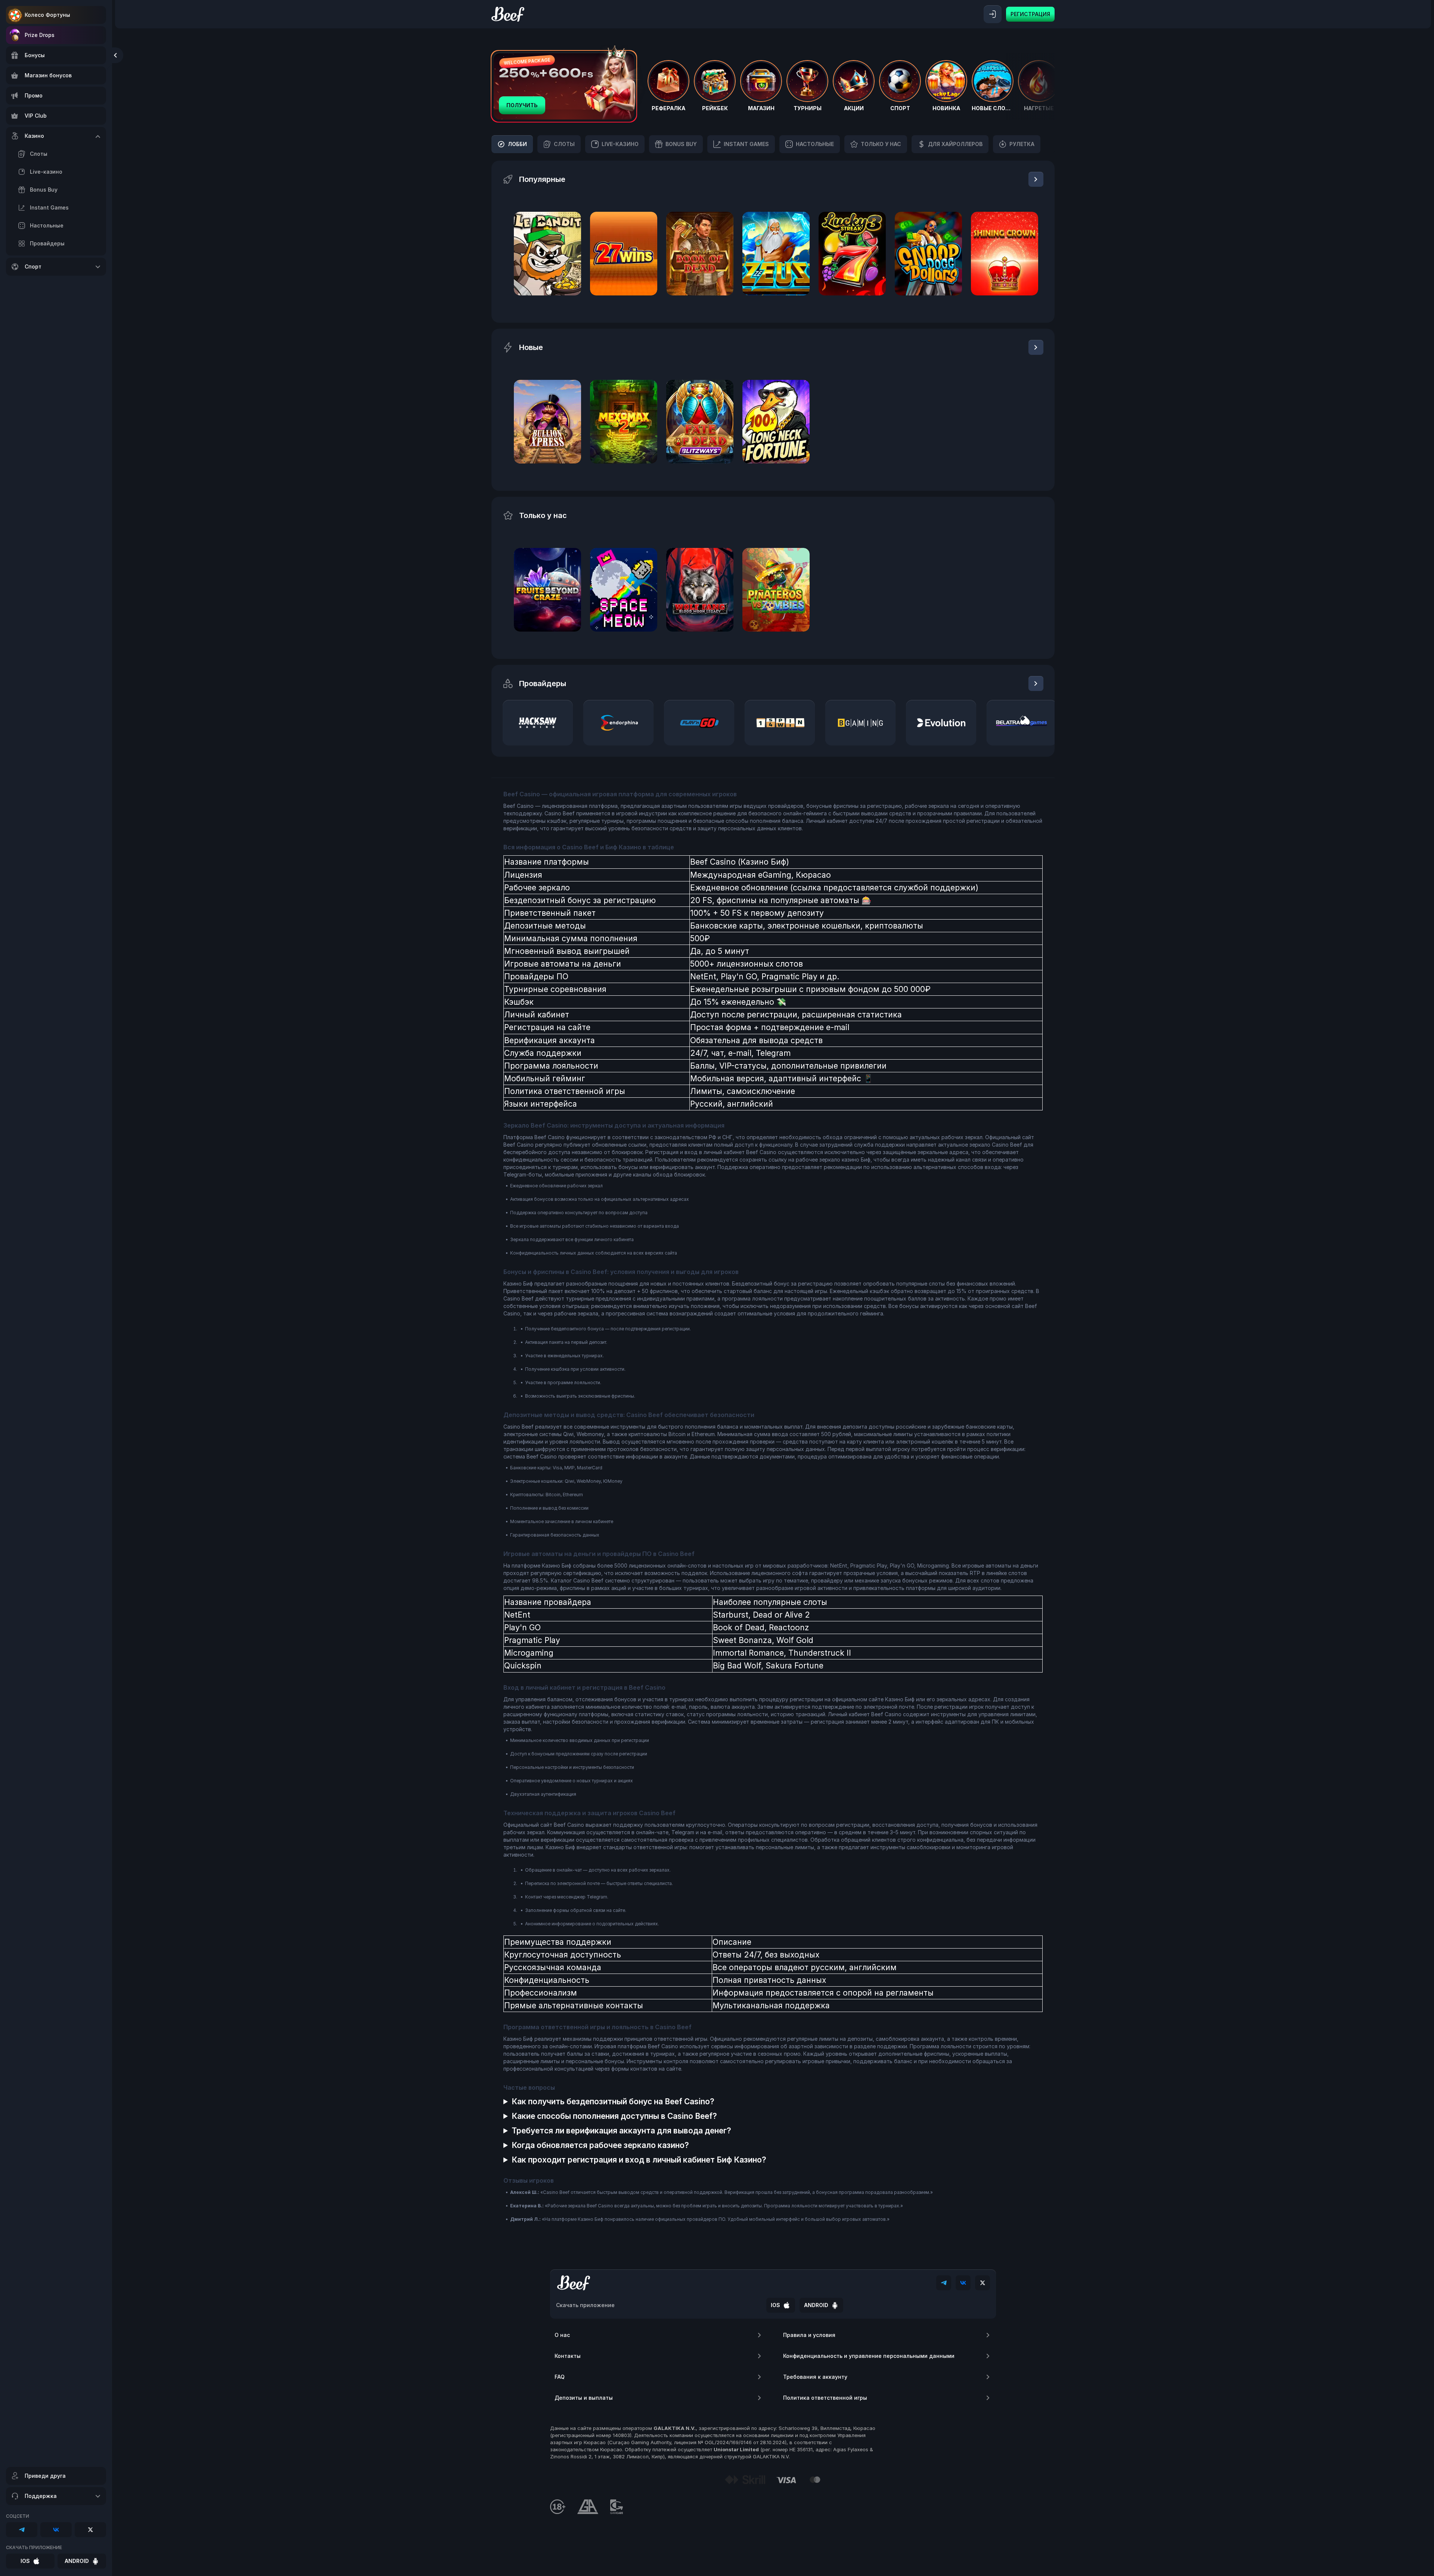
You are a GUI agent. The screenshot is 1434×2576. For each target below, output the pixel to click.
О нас (562, 2335)
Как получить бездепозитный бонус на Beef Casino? (613, 2101)
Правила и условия (809, 2335)
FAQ (560, 2377)
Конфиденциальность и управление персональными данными (869, 2356)
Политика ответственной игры (825, 2398)
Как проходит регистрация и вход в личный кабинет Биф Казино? (639, 2160)
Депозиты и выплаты (584, 2398)
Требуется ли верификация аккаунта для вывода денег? (621, 2131)
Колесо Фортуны (47, 15)
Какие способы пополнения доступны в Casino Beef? (614, 2116)
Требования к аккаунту (815, 2377)
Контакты (568, 2356)
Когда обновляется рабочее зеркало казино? (600, 2145)
